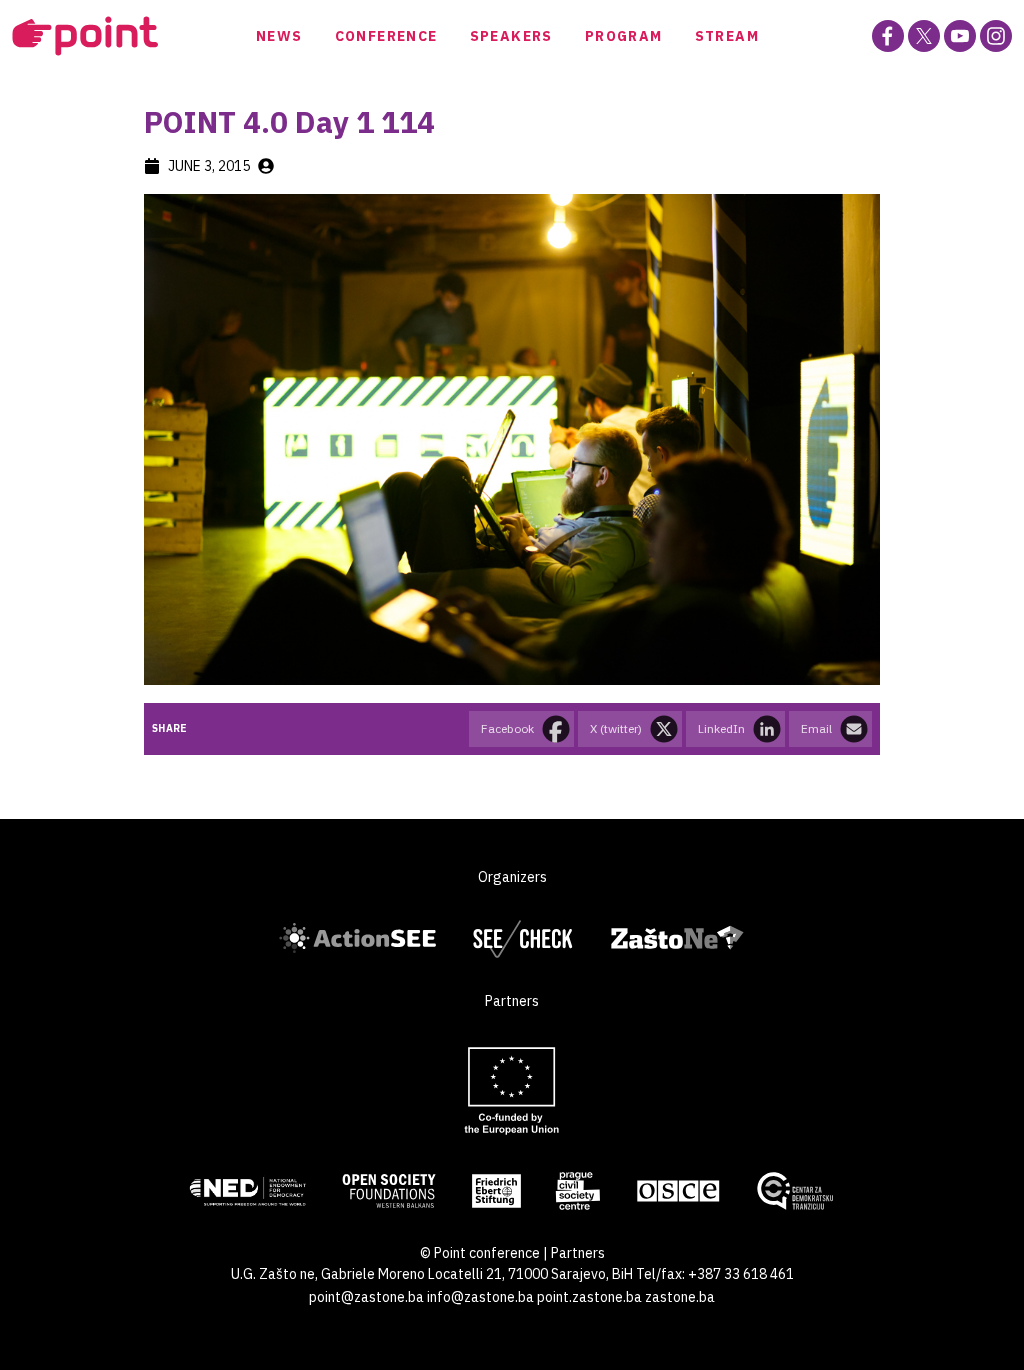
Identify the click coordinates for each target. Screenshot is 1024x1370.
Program (624, 36)
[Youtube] (960, 36)
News (279, 36)
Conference (386, 36)
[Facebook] (888, 36)
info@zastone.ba (480, 1297)
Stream (727, 36)
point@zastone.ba (366, 1297)
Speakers (511, 36)
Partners (578, 1253)
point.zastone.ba (589, 1297)
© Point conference (480, 1253)
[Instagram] (996, 36)
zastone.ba (680, 1297)
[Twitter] (924, 36)
